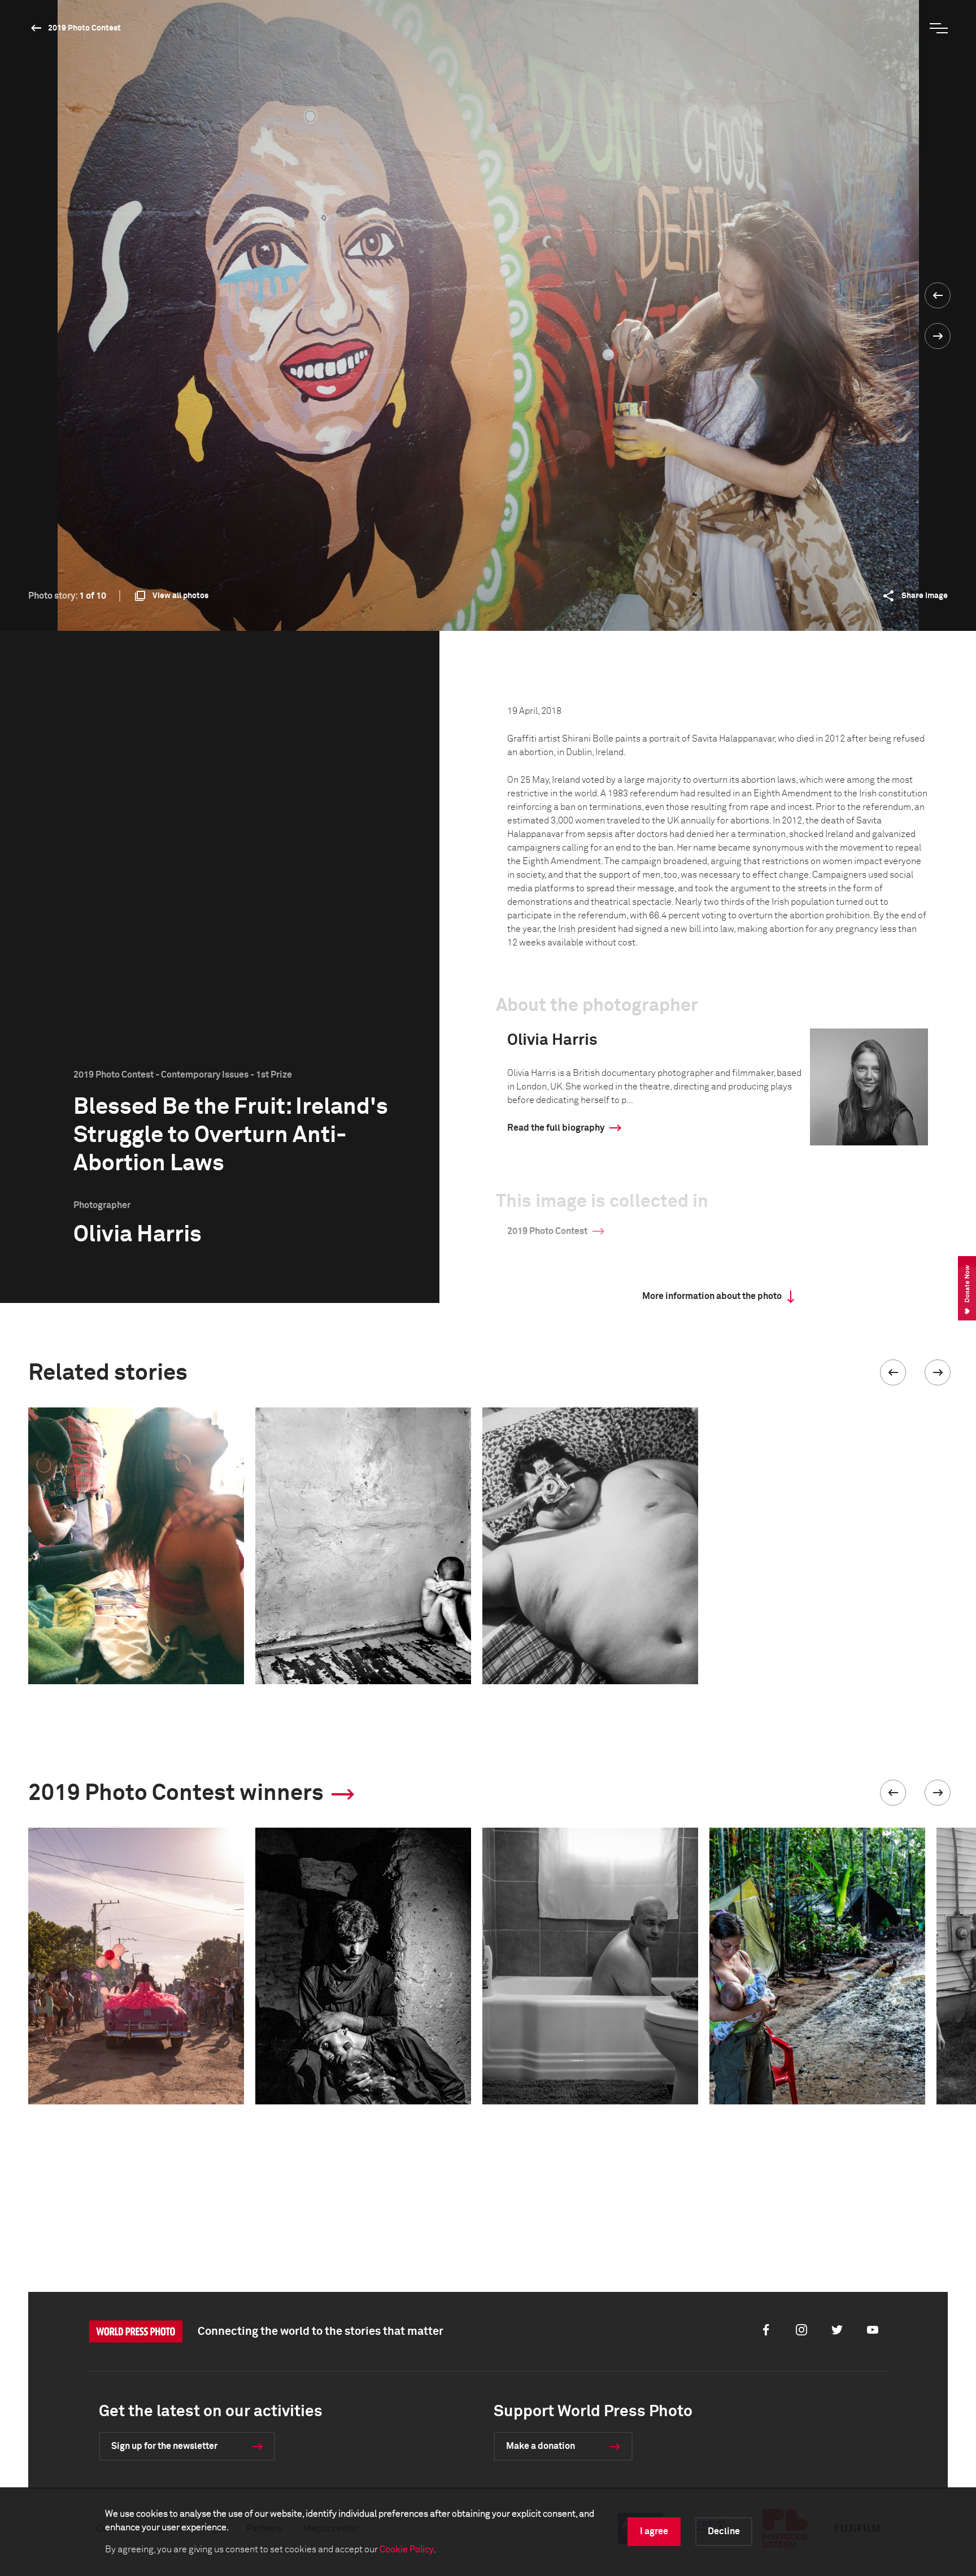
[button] (893, 1372)
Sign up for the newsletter (164, 2446)
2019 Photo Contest (84, 28)
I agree (654, 2531)
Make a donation (541, 2446)
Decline (724, 2531)
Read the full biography (556, 1128)
